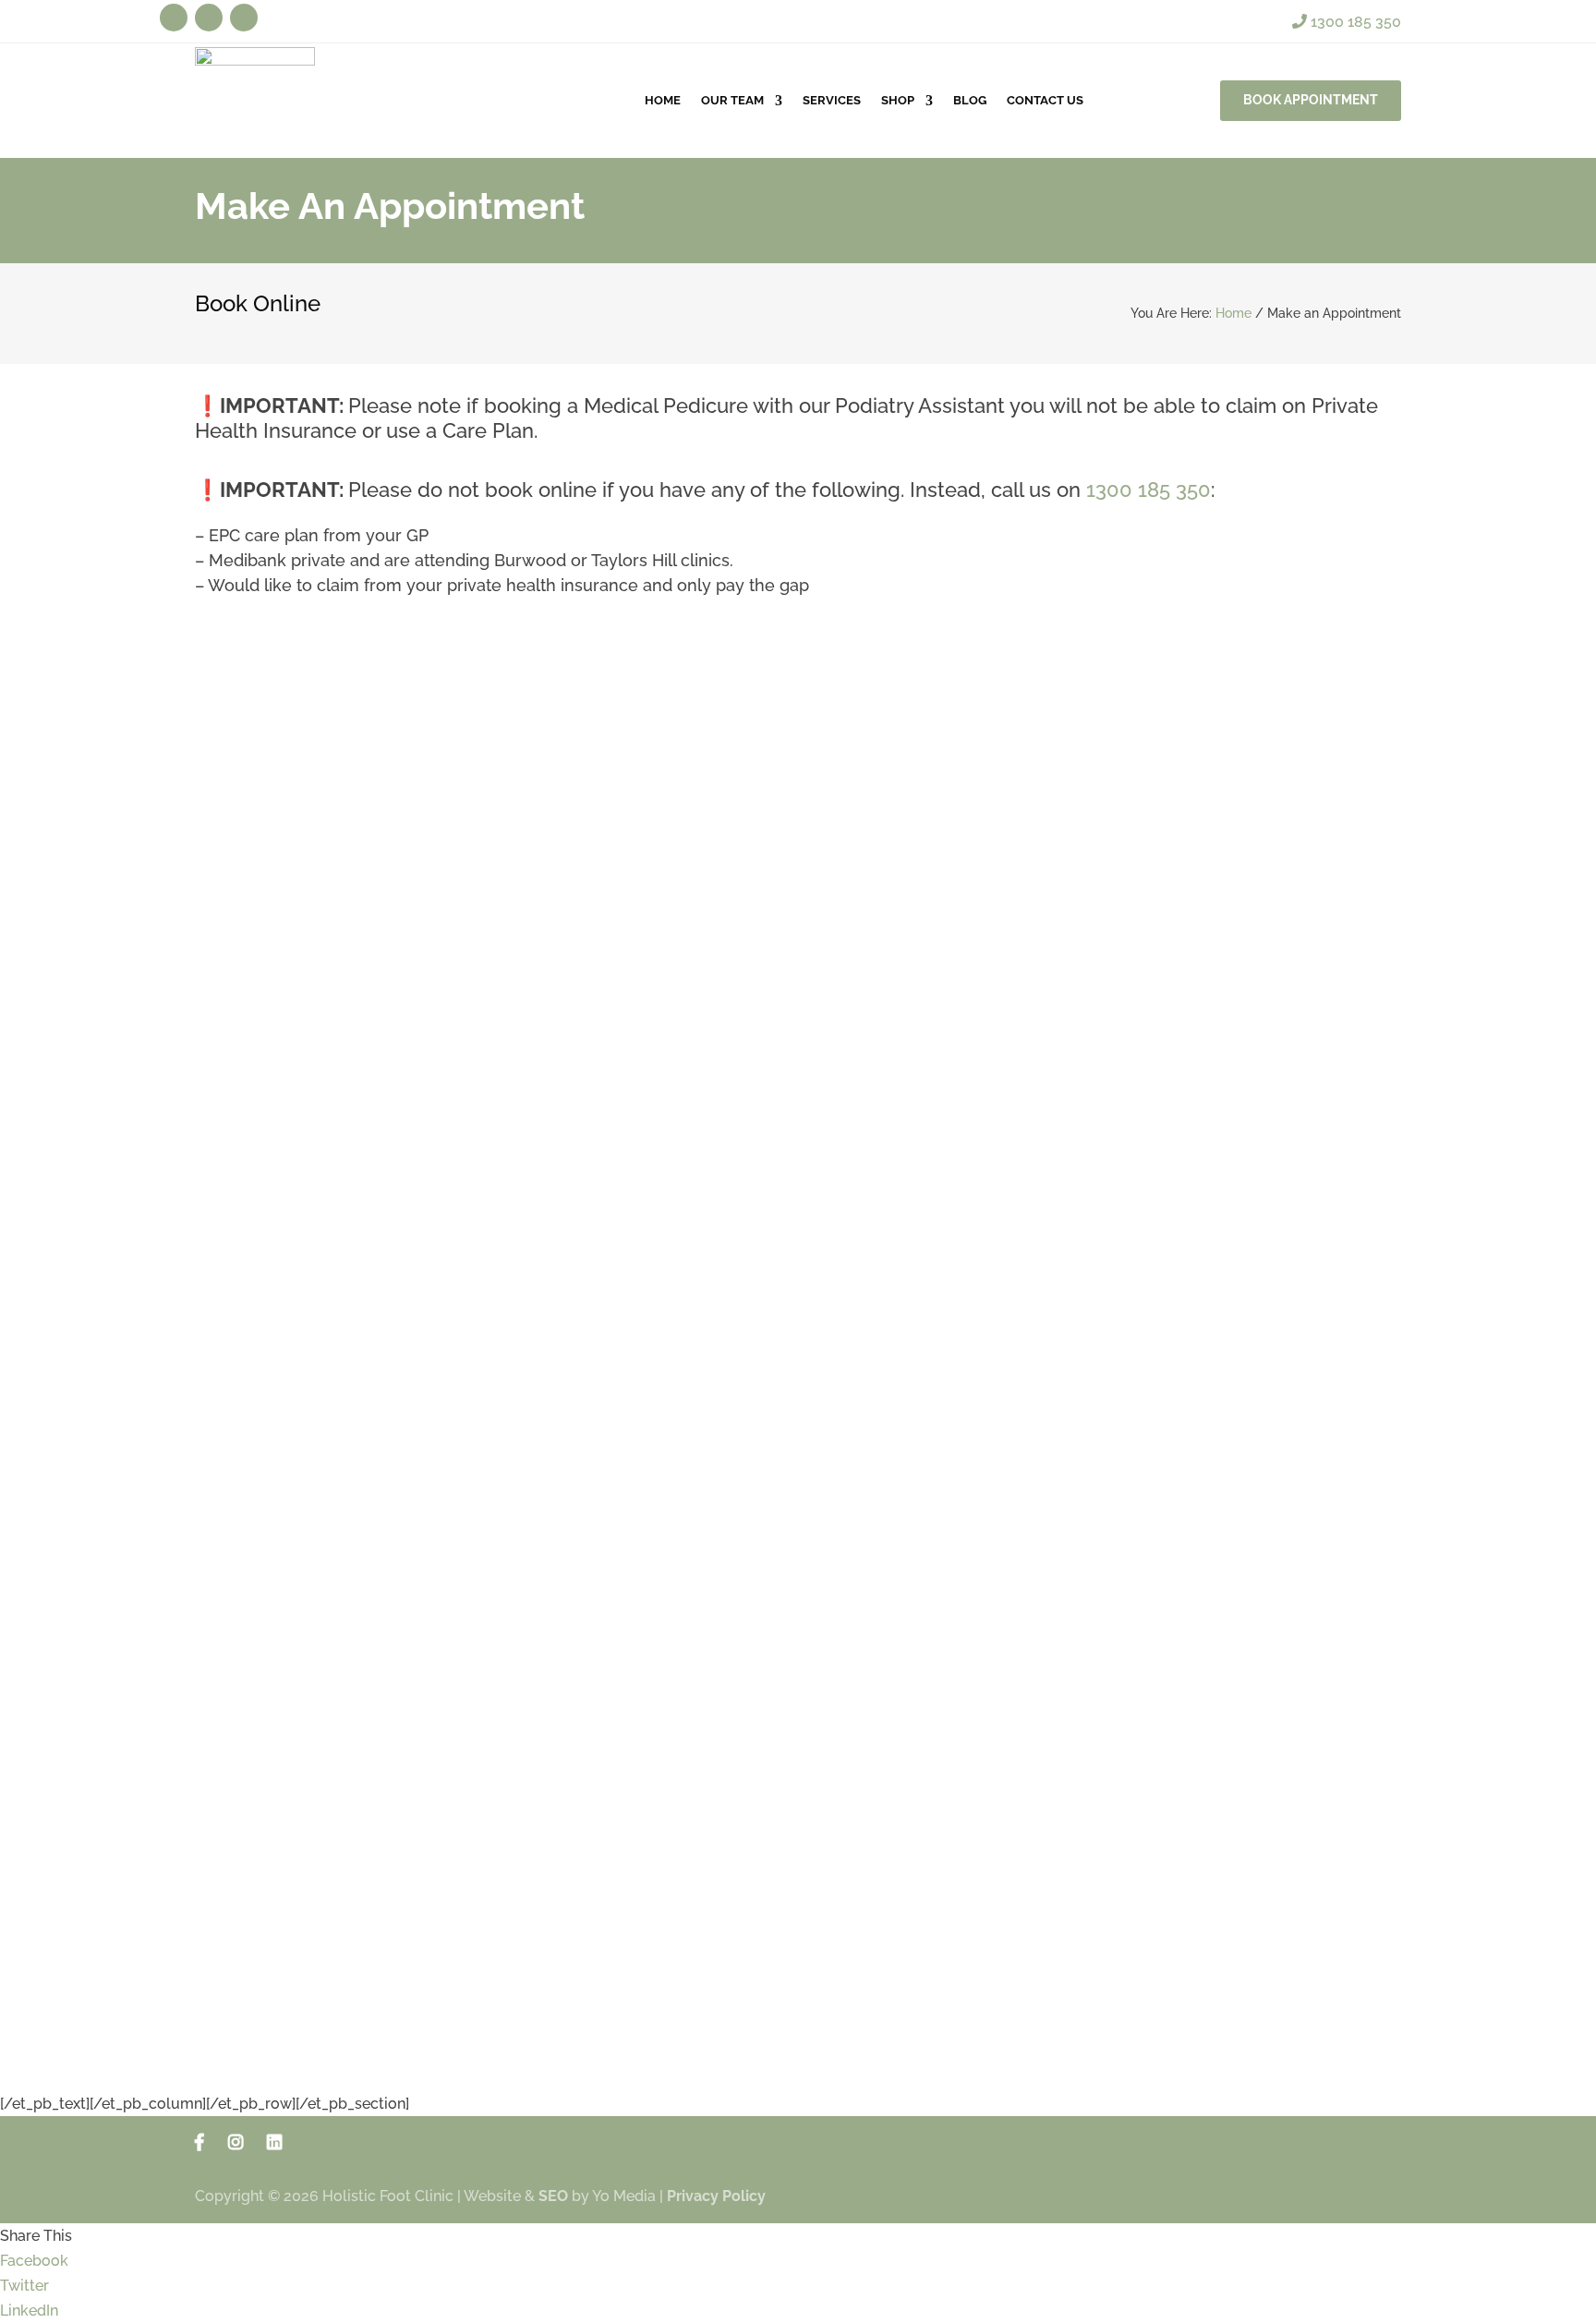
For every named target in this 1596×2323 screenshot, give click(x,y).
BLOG (970, 100)
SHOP (898, 100)
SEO (553, 2196)
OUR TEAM (732, 100)
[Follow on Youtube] (209, 18)
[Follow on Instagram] (244, 18)
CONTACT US (1045, 100)
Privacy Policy (716, 2196)
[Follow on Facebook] (174, 18)
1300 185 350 (1354, 22)
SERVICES (832, 100)
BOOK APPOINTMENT (1311, 100)
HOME (663, 100)
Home (1233, 313)
